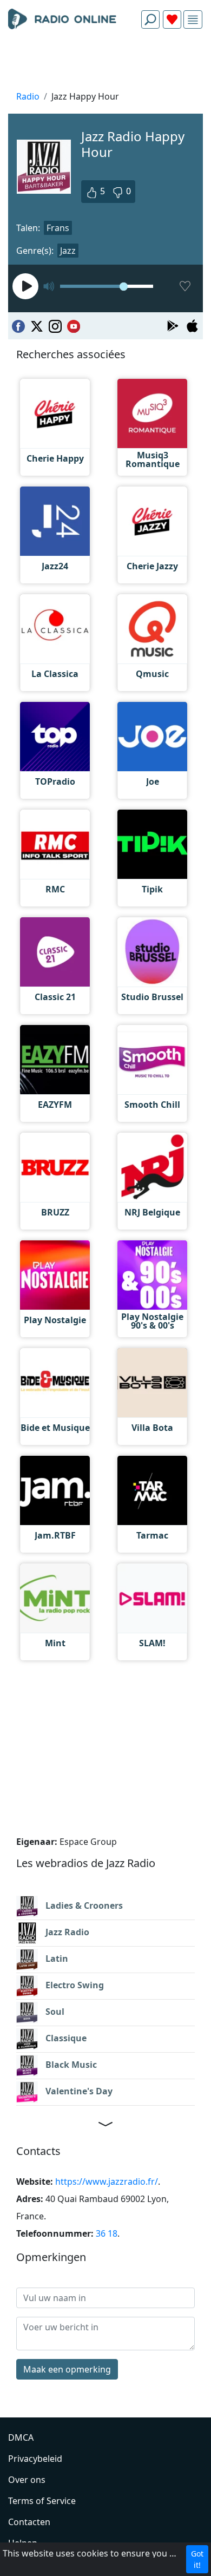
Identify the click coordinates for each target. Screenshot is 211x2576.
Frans (58, 228)
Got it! (197, 2559)
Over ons (27, 2480)
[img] (193, 20)
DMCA (21, 2437)
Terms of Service (42, 2501)
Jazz (68, 251)
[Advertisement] (105, 63)
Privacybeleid (35, 2459)
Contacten (29, 2522)
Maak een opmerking (67, 2369)
